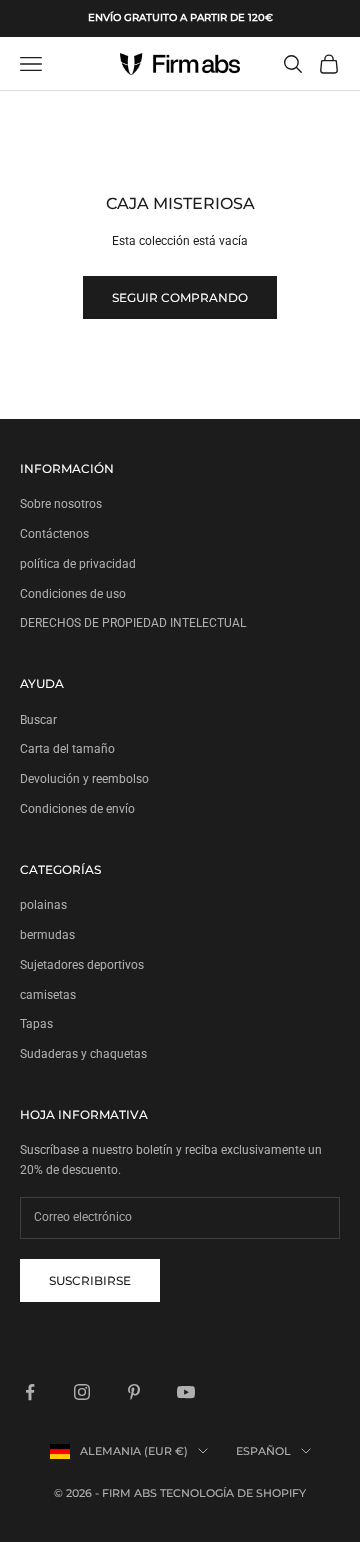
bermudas (47, 935)
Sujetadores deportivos (82, 965)
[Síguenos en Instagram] (82, 1392)
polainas (43, 905)
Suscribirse (90, 1280)
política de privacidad (78, 564)
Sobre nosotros (61, 504)
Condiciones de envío (77, 809)
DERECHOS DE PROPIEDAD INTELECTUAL (133, 623)
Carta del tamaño (67, 749)
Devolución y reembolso (84, 779)
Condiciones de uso (73, 594)
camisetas (48, 995)
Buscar (38, 720)
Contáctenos (54, 534)
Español (263, 1451)
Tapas (36, 1024)
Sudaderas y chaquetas (83, 1054)
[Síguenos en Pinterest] (134, 1392)
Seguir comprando (180, 297)
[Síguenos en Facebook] (30, 1392)
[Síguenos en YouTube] (186, 1392)
